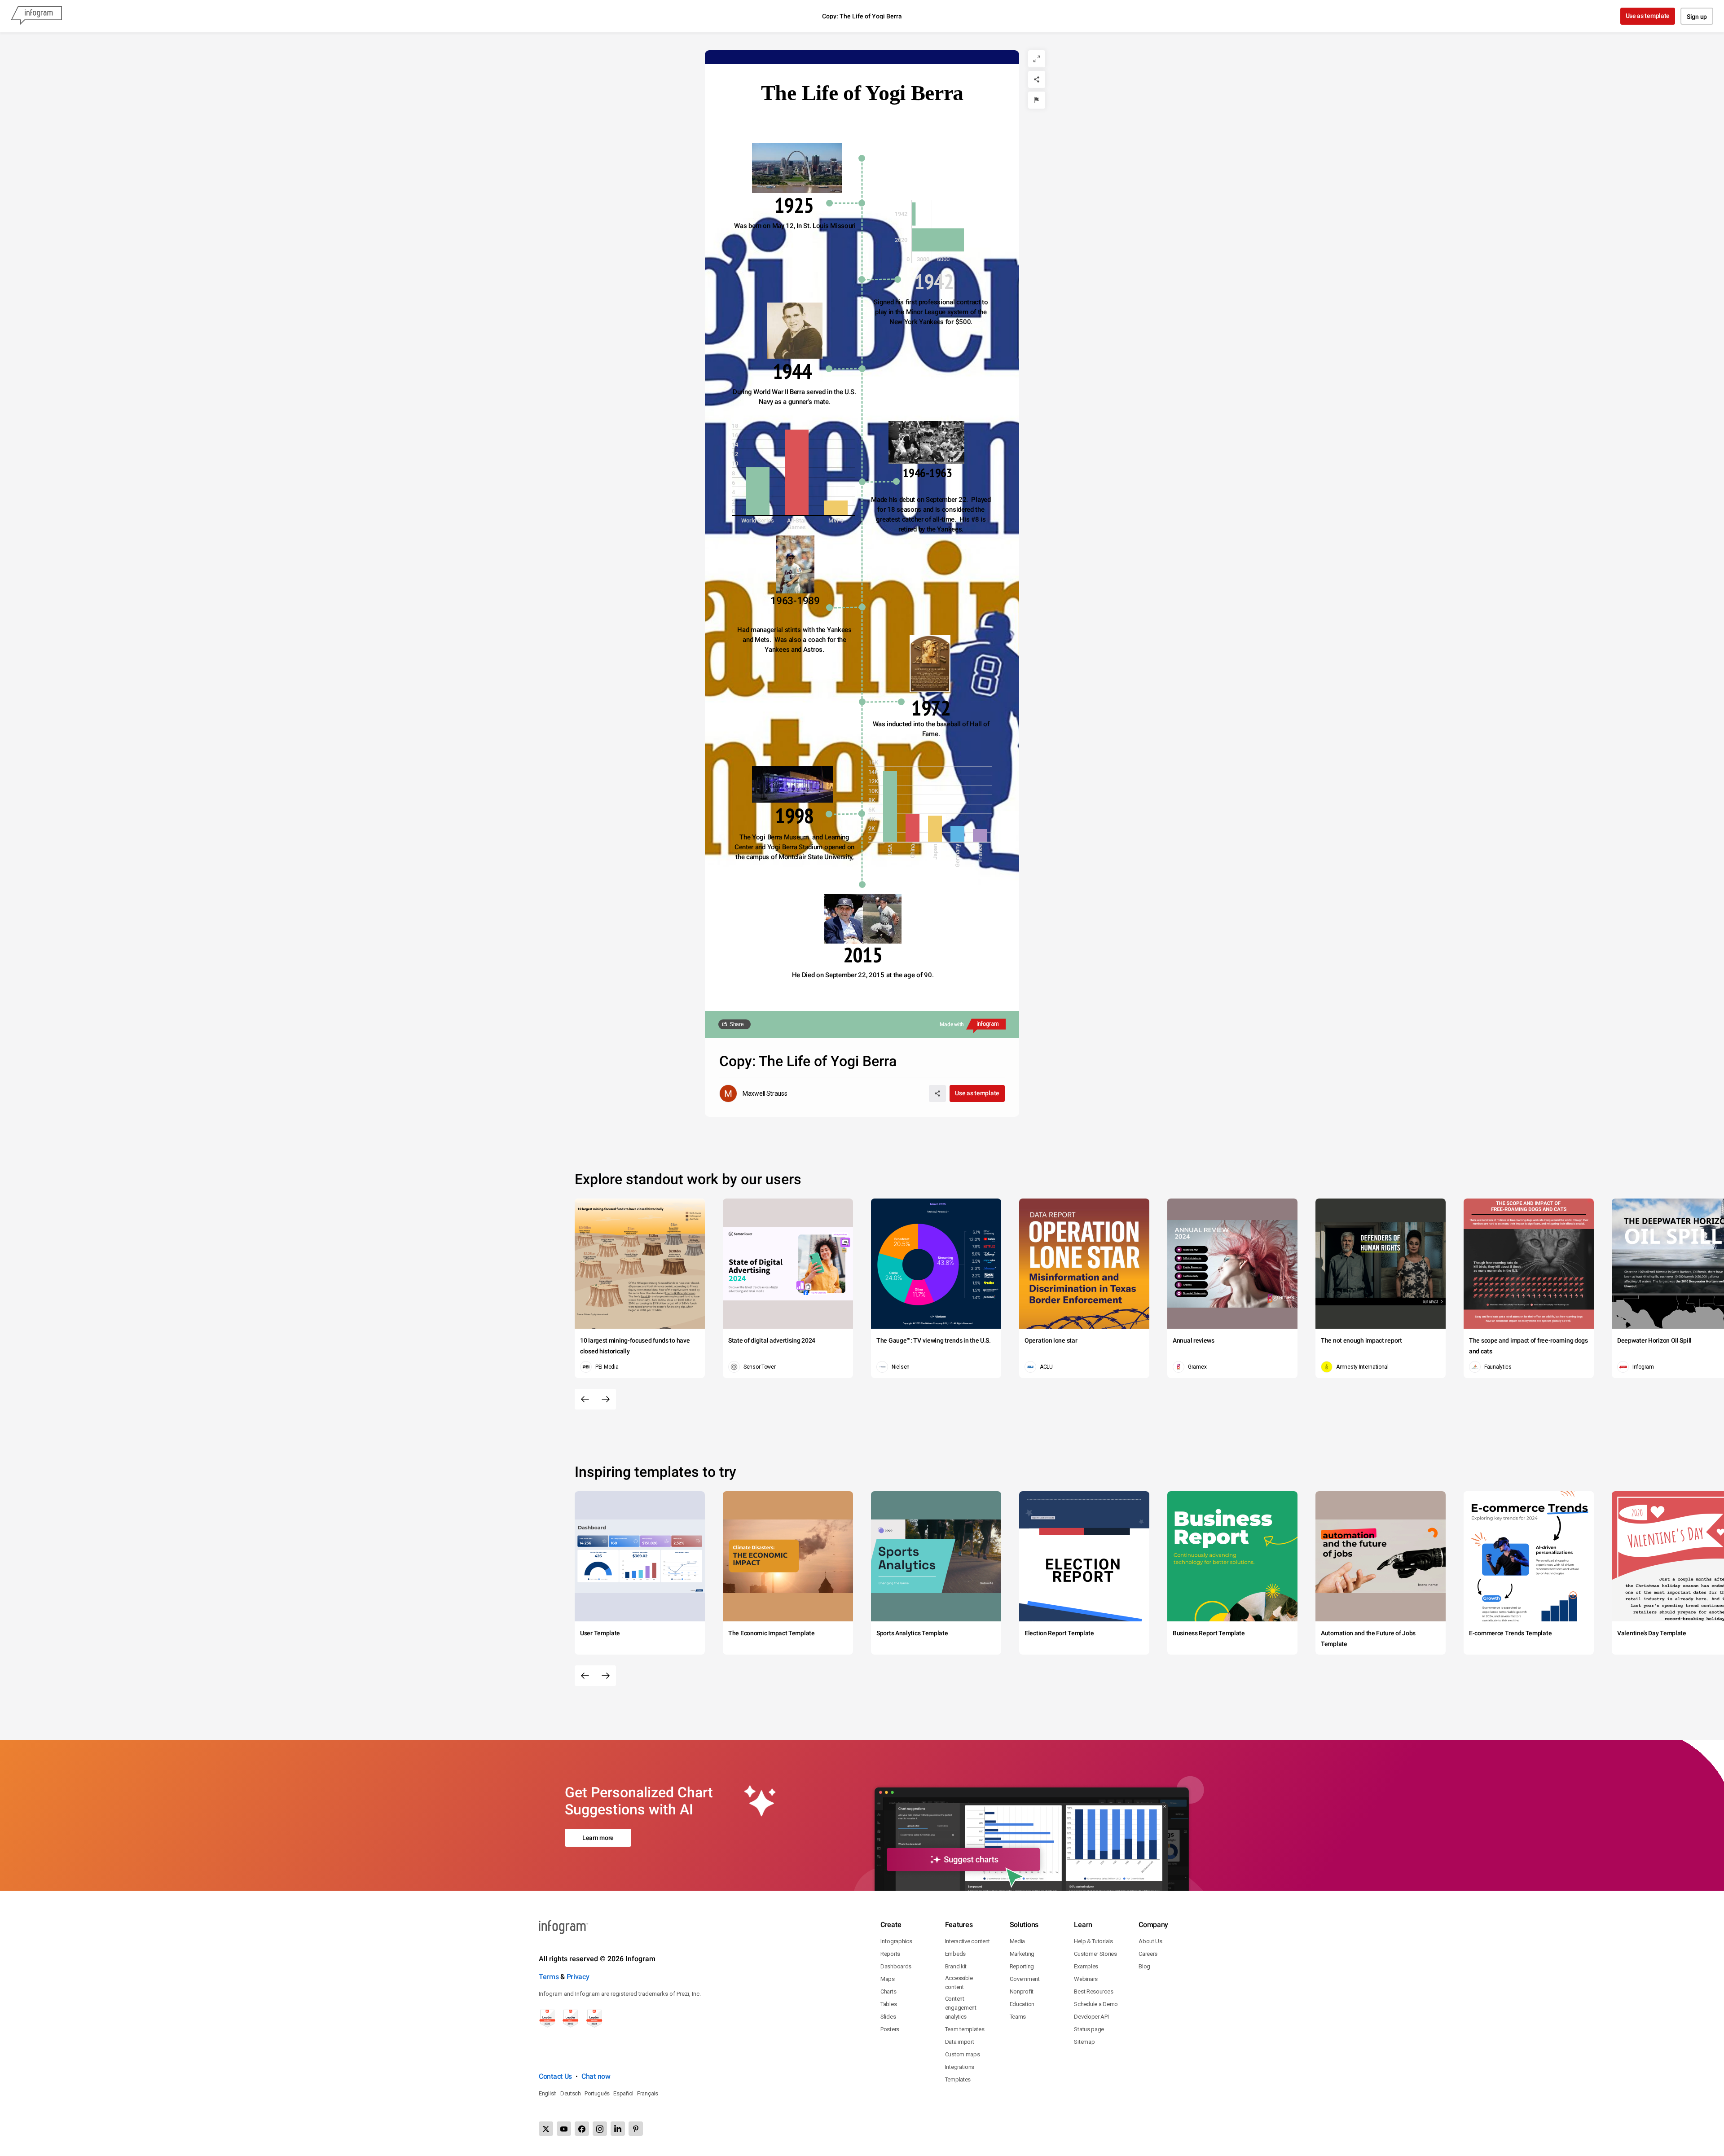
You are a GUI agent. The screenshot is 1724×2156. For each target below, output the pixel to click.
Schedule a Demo (1096, 2004)
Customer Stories (1095, 1954)
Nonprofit (1022, 1991)
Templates (958, 2079)
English (548, 2093)
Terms (549, 1977)
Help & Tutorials (1093, 1941)
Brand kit (956, 1966)
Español (623, 2093)
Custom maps (963, 2054)
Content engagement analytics (961, 2008)
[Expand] (1037, 59)
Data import (960, 2042)
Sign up (1697, 17)
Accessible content (959, 1983)
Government (1025, 1979)
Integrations (960, 2067)
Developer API (1091, 2017)
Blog (1144, 1966)
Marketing (1022, 1954)
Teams (1018, 2017)
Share (737, 1024)
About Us (1150, 1941)
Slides (888, 2017)
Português (597, 2093)
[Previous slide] (585, 1399)
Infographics (896, 1941)
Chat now (596, 2076)
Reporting (1022, 1966)
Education (1022, 2004)
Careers (1148, 1954)
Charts (888, 1991)
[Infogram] (36, 16)
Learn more (598, 1838)
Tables (888, 2004)
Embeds (955, 1954)
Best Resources (1093, 1991)
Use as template (1648, 16)
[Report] (1037, 100)
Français (648, 2093)
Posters (890, 2029)
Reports (890, 1954)
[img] (914, 214)
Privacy (578, 1977)
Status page (1089, 2029)
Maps (888, 1979)
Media (1018, 1941)
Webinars (1086, 1979)
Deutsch (571, 2093)
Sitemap (1084, 2042)
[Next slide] (606, 1399)
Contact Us (555, 2076)
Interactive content (968, 1941)
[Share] (1037, 79)
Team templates (965, 2029)
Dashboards (896, 1966)
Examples (1086, 1966)
